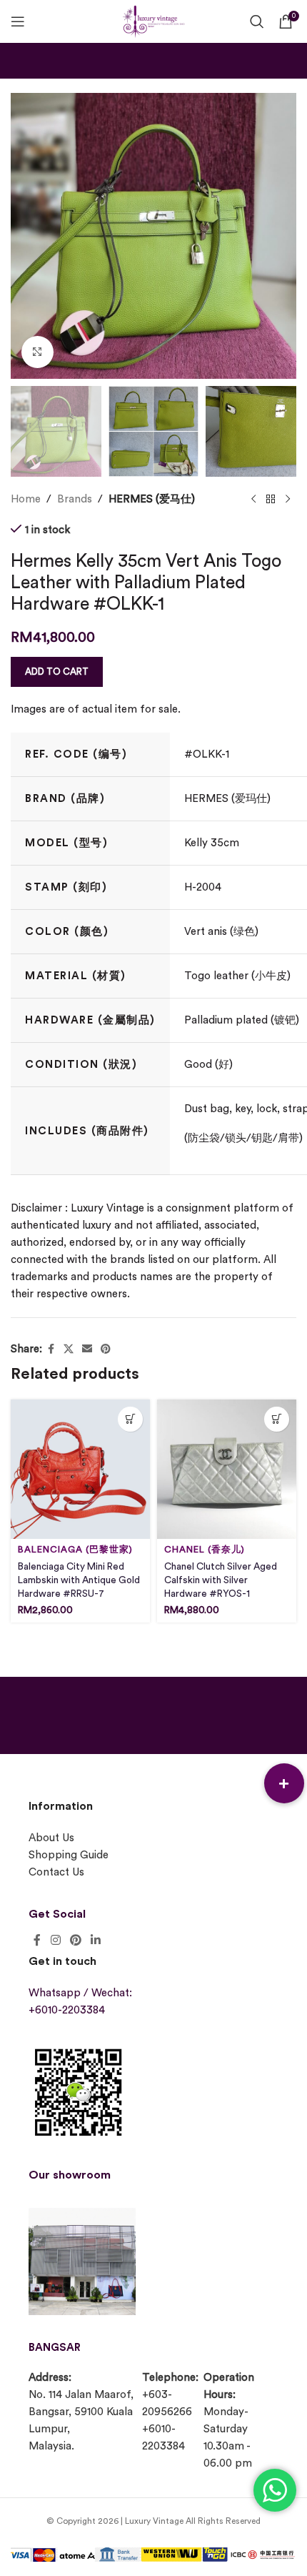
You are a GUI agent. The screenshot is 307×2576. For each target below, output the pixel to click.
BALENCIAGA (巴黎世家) (75, 1550)
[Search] (257, 21)
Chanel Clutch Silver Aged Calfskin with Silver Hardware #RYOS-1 (221, 1580)
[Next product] (288, 500)
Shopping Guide (69, 1855)
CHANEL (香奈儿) (205, 1550)
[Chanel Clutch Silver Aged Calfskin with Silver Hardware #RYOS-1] (227, 1469)
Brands (75, 499)
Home (26, 499)
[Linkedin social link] (96, 1941)
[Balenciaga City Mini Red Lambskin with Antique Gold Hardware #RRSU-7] (80, 1469)
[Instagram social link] (55, 1941)
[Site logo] (153, 20)
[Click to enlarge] (37, 352)
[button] (284, 1783)
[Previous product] (253, 500)
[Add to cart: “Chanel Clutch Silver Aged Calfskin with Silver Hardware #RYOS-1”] (277, 1419)
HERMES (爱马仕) (152, 499)
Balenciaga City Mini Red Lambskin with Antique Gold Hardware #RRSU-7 (79, 1580)
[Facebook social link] (51, 1349)
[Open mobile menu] (18, 21)
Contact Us (56, 1872)
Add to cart (57, 672)
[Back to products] (271, 500)
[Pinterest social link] (106, 1349)
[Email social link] (87, 1349)
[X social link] (69, 1349)
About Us (51, 1838)
